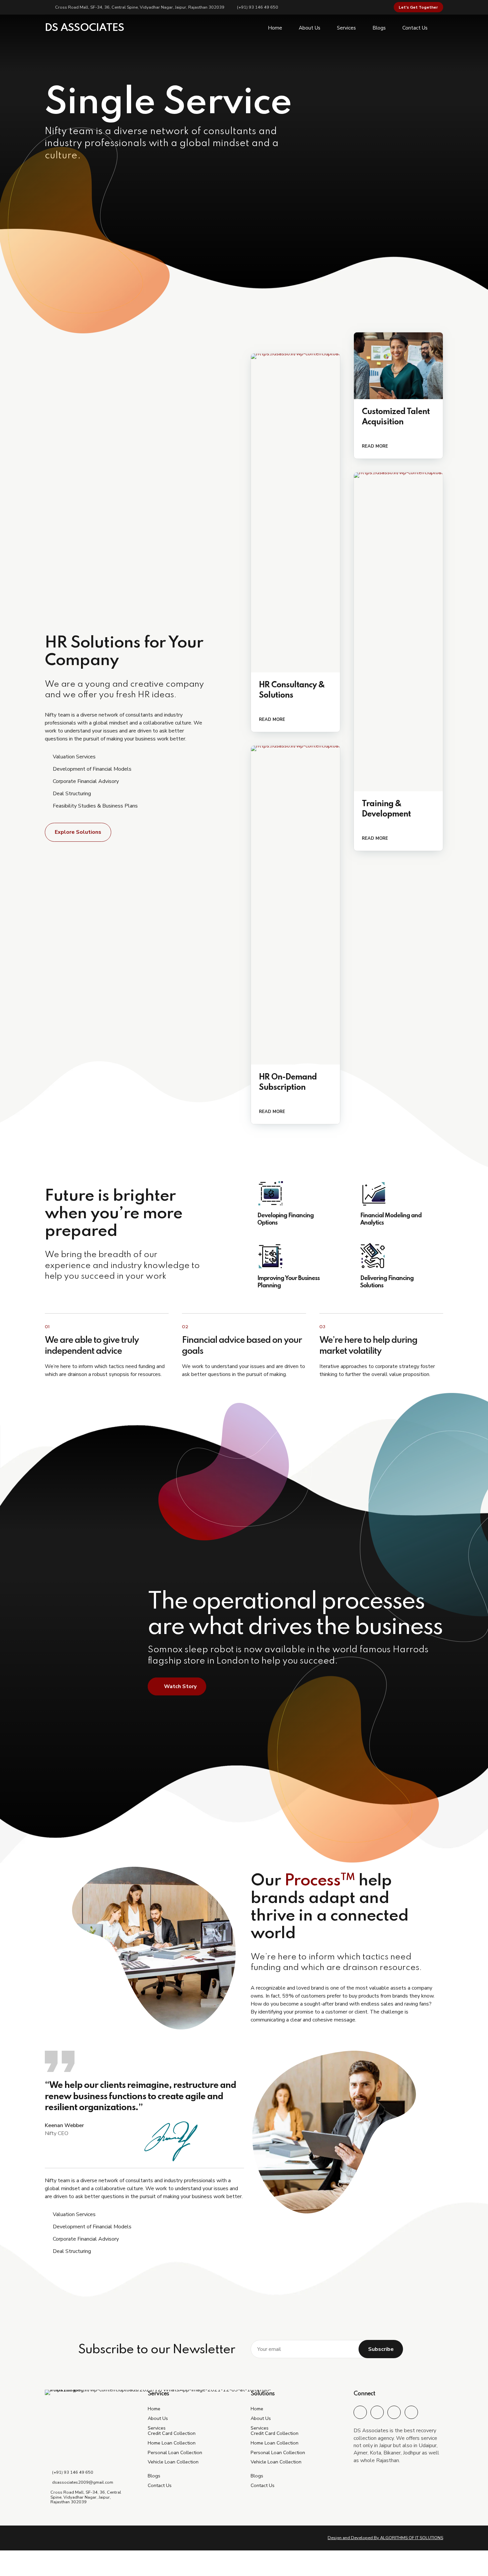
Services (346, 28)
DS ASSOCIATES (84, 28)
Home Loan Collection (172, 2443)
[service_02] (398, 366)
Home (275, 28)
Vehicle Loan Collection (173, 2462)
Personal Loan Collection (175, 2452)
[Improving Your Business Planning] (295, 1256)
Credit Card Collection (172, 2433)
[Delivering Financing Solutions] (398, 1256)
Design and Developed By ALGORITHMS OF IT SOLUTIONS (385, 2538)
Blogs (379, 28)
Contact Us (415, 28)
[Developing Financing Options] (295, 1193)
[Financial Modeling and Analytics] (398, 1193)
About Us (310, 28)
